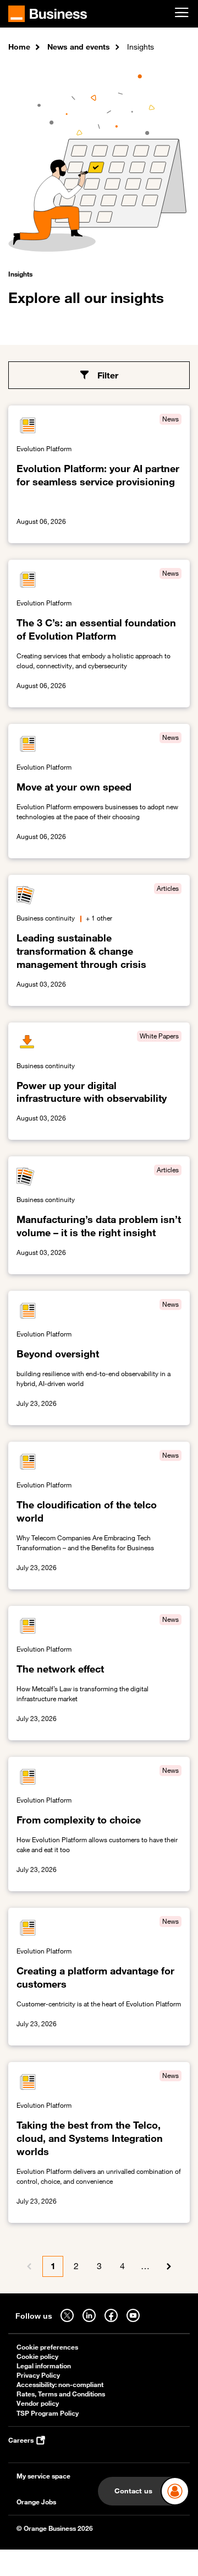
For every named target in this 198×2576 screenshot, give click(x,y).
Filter (108, 375)
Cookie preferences (47, 2347)
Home (19, 47)
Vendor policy (38, 2403)
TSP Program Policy (48, 2413)
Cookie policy (37, 2356)
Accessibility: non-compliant (60, 2385)
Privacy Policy (38, 2375)
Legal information (44, 2366)
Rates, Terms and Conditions (61, 2394)
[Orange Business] (48, 14)
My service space (43, 2476)
